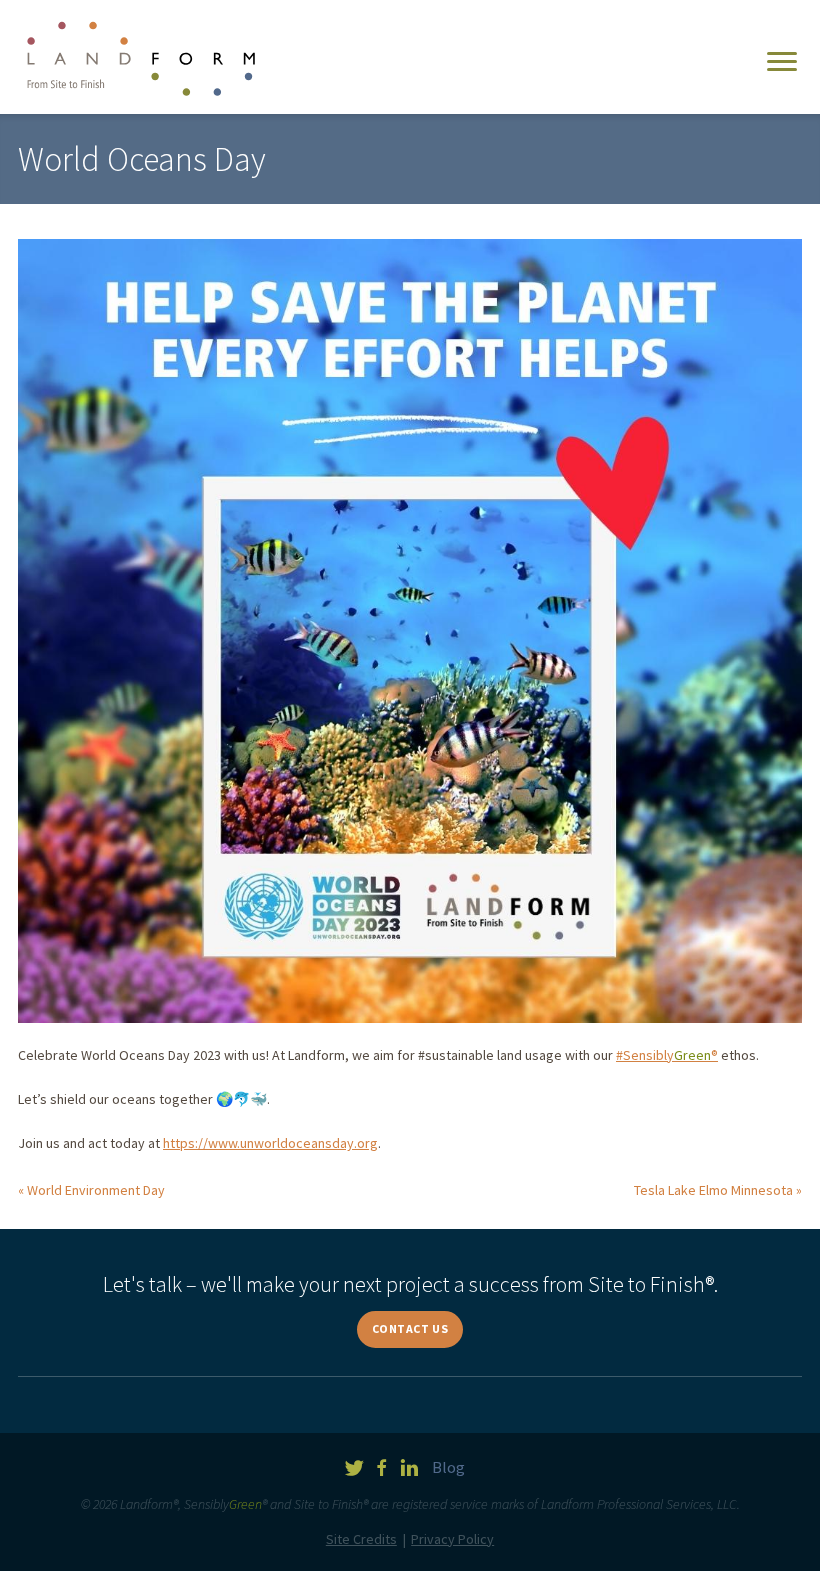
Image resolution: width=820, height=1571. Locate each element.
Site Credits (361, 1539)
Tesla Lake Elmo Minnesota (713, 1190)
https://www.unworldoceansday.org (270, 1143)
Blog (448, 1467)
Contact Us (410, 1328)
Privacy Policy (452, 1539)
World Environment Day (96, 1190)
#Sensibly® (667, 1055)
